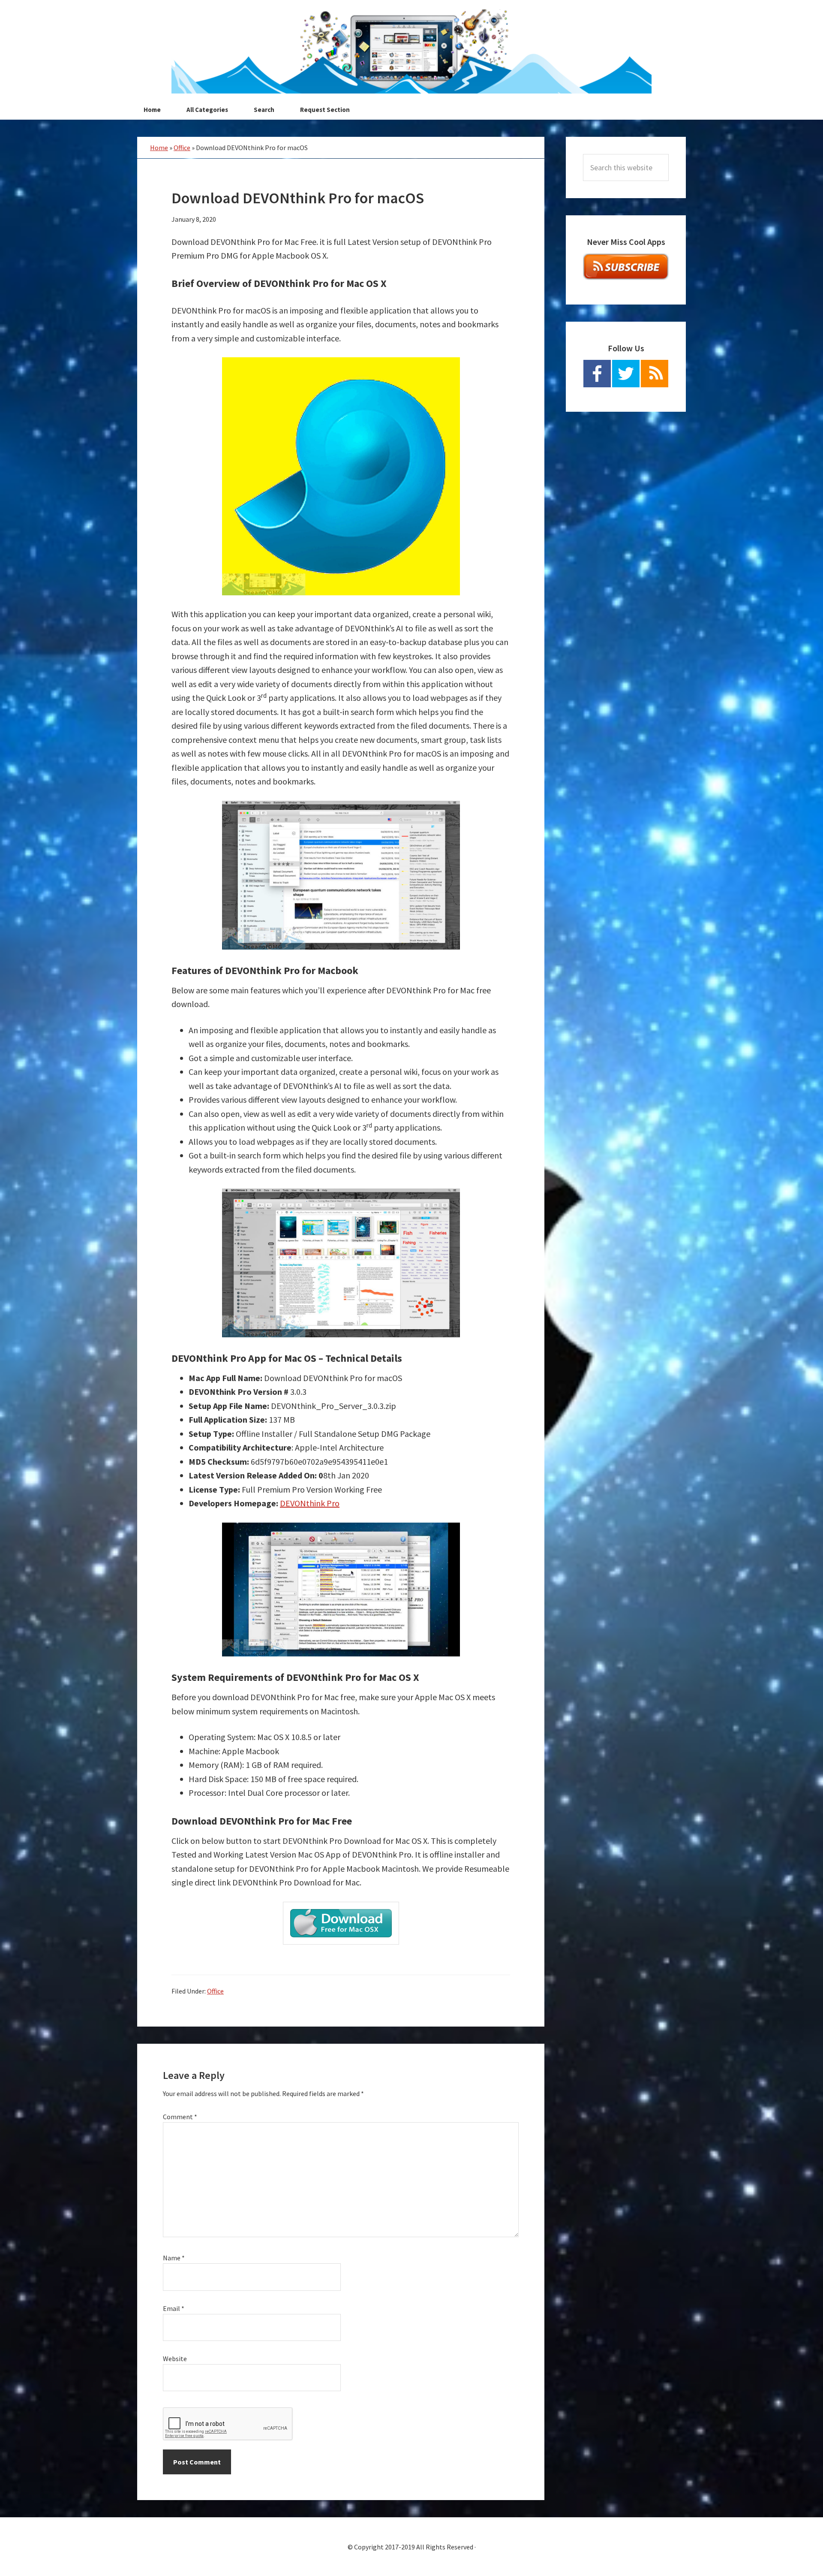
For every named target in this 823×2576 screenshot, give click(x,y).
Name (174, 2258)
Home (159, 148)
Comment (180, 2117)
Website (175, 2359)
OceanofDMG (411, 51)
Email (174, 2308)
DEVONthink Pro (310, 1503)
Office (182, 148)
